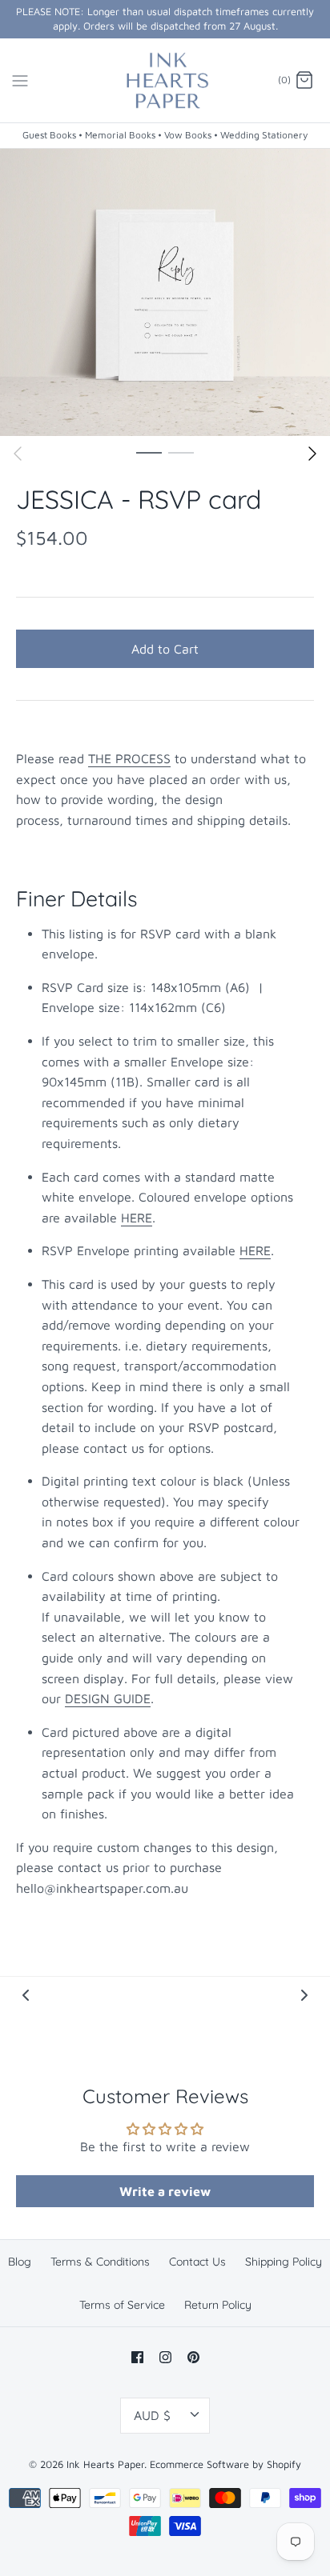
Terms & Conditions (100, 2262)
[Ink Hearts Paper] (165, 81)
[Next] (312, 454)
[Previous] (18, 454)
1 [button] (149, 452)
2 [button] (181, 452)
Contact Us (197, 2262)
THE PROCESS (129, 758)
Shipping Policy (284, 2262)
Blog (20, 2262)
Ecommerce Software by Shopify (225, 2464)
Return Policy (218, 2305)
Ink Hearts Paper (105, 2464)
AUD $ (152, 2415)
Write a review (165, 2191)
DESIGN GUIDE (108, 1698)
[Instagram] (165, 2357)
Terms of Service (122, 2305)
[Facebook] (137, 2357)
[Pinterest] (193, 2357)
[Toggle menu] (20, 80)
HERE (137, 1218)
